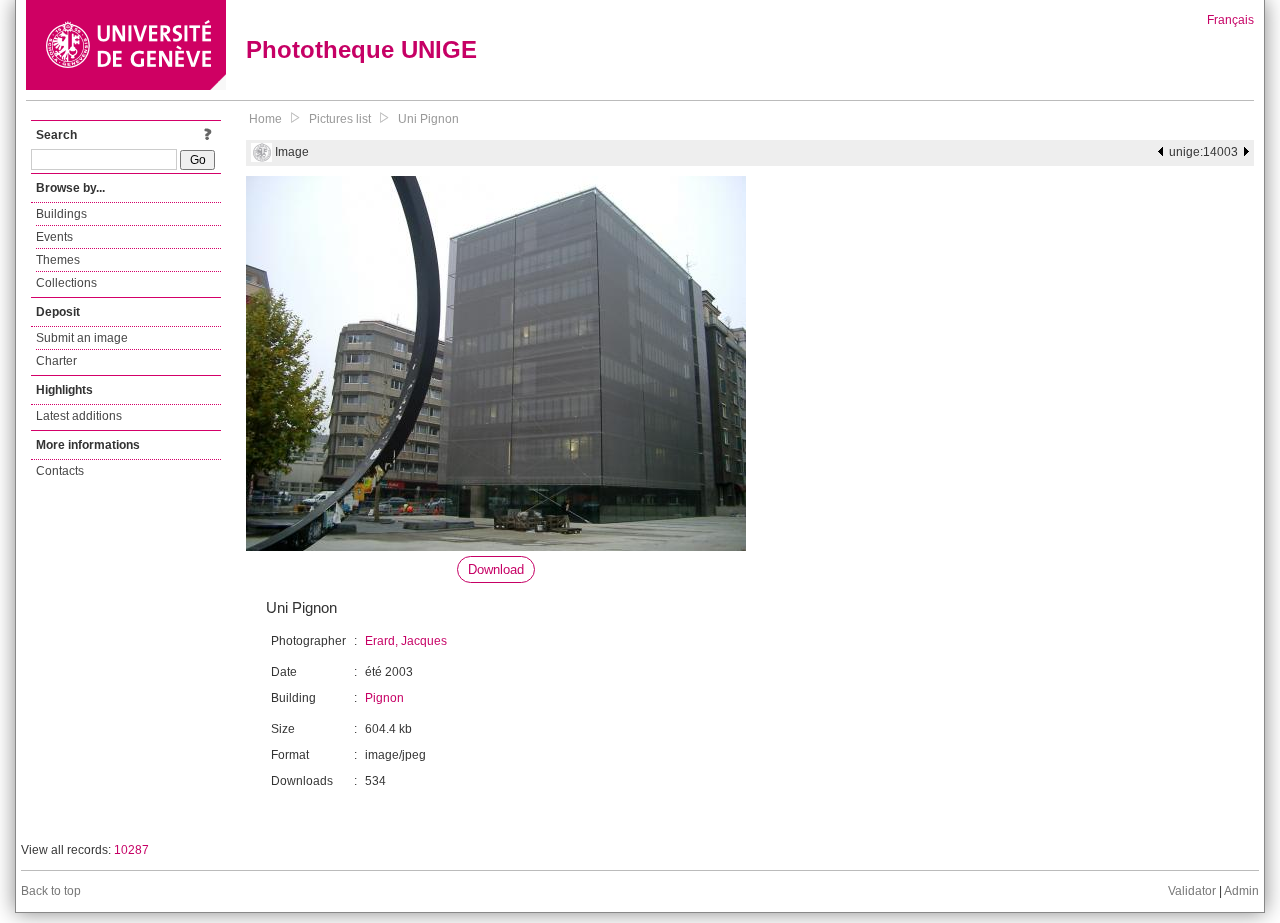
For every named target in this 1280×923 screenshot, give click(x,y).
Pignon (384, 698)
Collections (66, 283)
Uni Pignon (428, 119)
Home (265, 119)
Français (1230, 20)
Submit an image (82, 338)
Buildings (61, 214)
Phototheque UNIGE (361, 49)
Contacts (60, 471)
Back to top (51, 891)
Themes (58, 260)
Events (54, 237)
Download (496, 569)
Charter (56, 361)
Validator (1192, 891)
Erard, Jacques (406, 641)
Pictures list (340, 119)
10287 (131, 850)
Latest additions (79, 416)
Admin (1241, 891)
